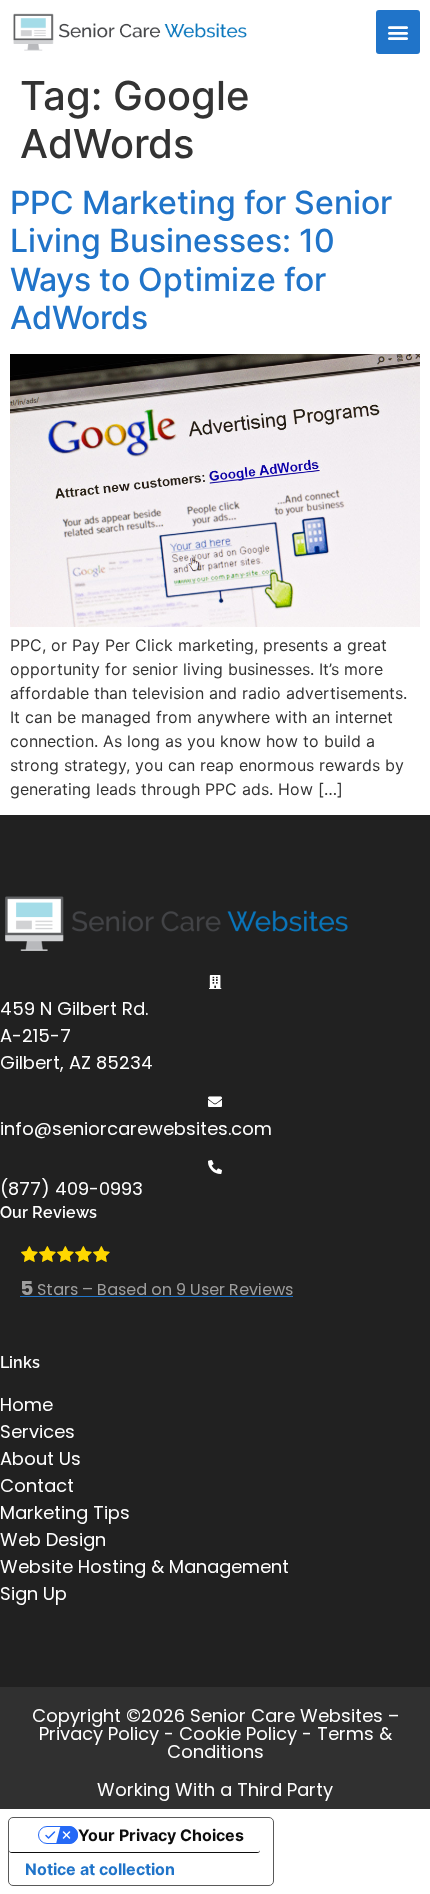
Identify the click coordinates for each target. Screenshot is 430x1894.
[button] (398, 32)
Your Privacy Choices (161, 1835)
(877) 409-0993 (71, 1188)
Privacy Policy (99, 1733)
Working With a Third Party (215, 1789)
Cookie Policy (238, 1733)
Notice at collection (100, 1869)
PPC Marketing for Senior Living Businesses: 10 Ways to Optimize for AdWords (201, 260)
